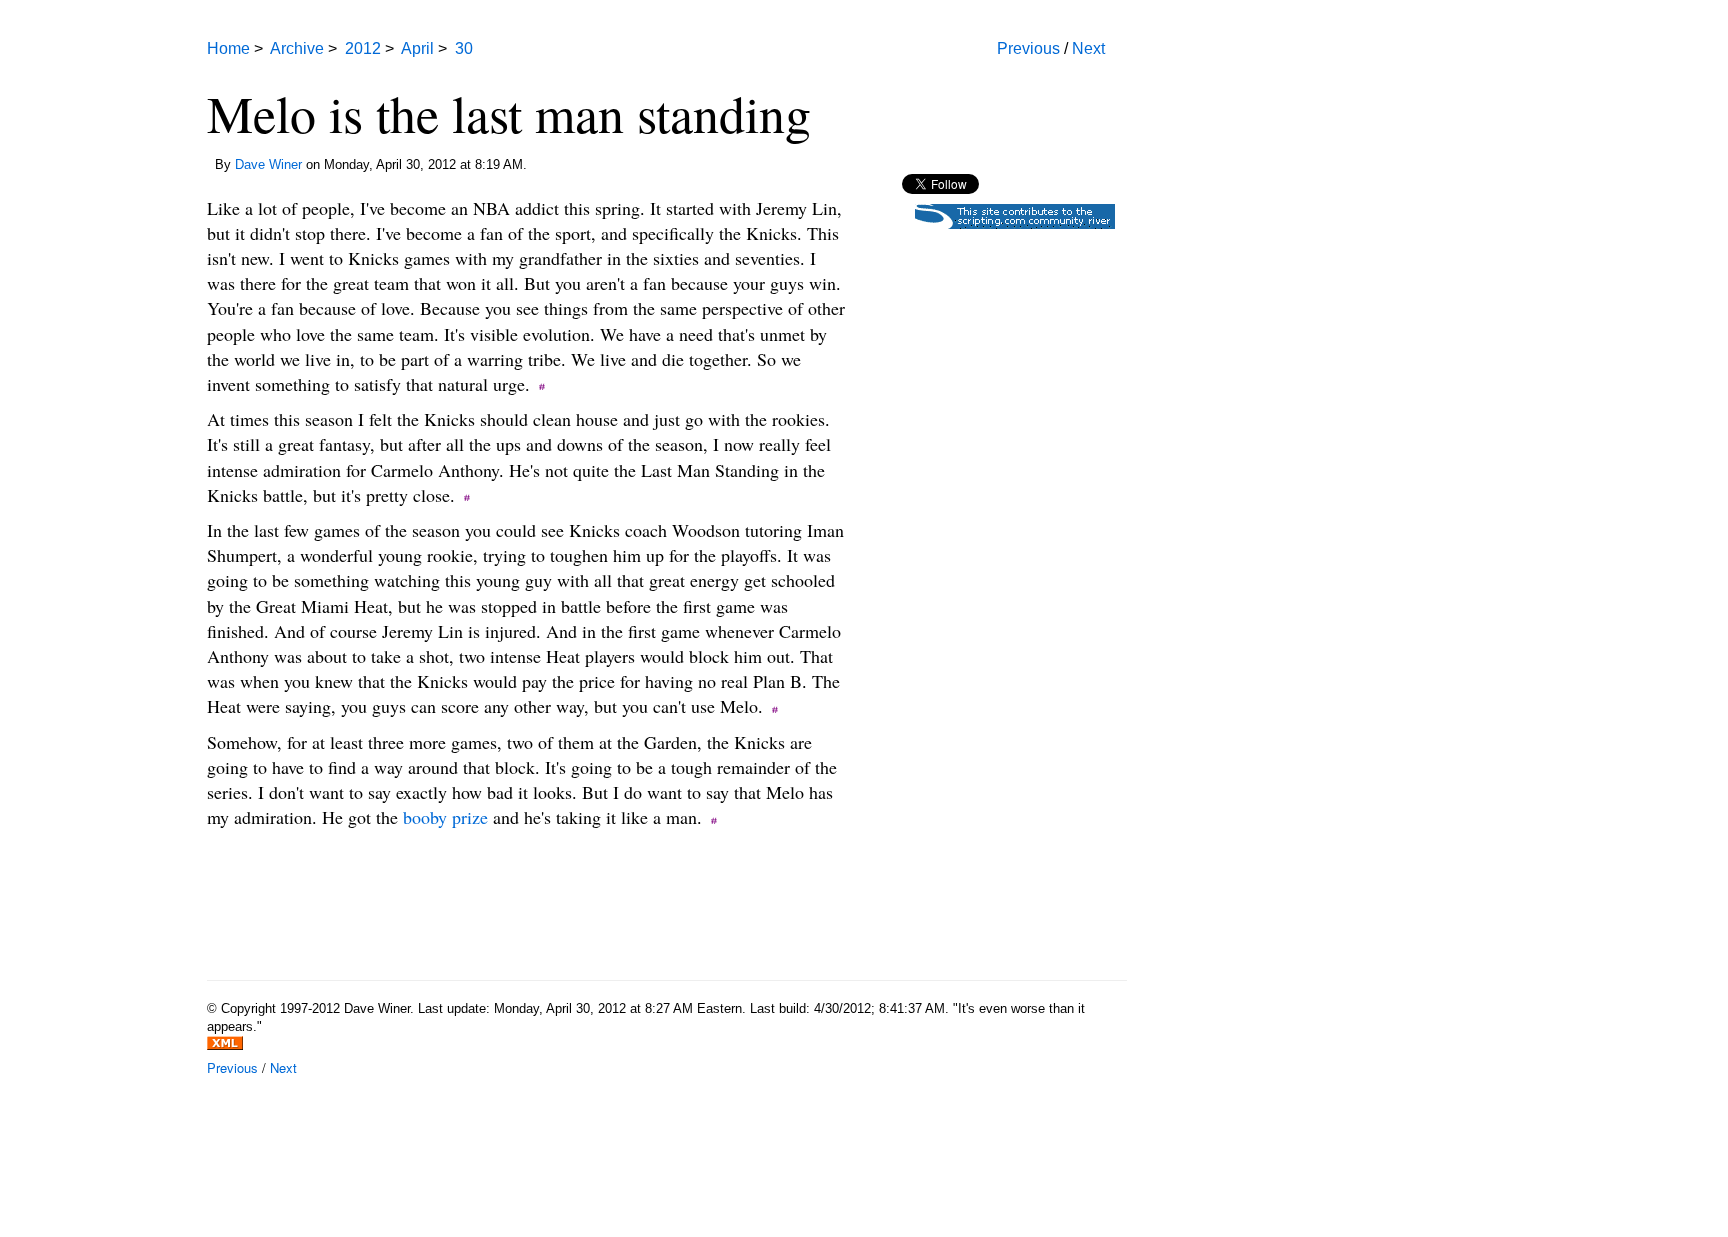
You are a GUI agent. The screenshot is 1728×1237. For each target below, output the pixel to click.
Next (1088, 48)
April (417, 48)
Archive (297, 48)
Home (228, 48)
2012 (363, 48)
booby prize (445, 817)
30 (464, 48)
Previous (1028, 48)
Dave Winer (268, 164)
